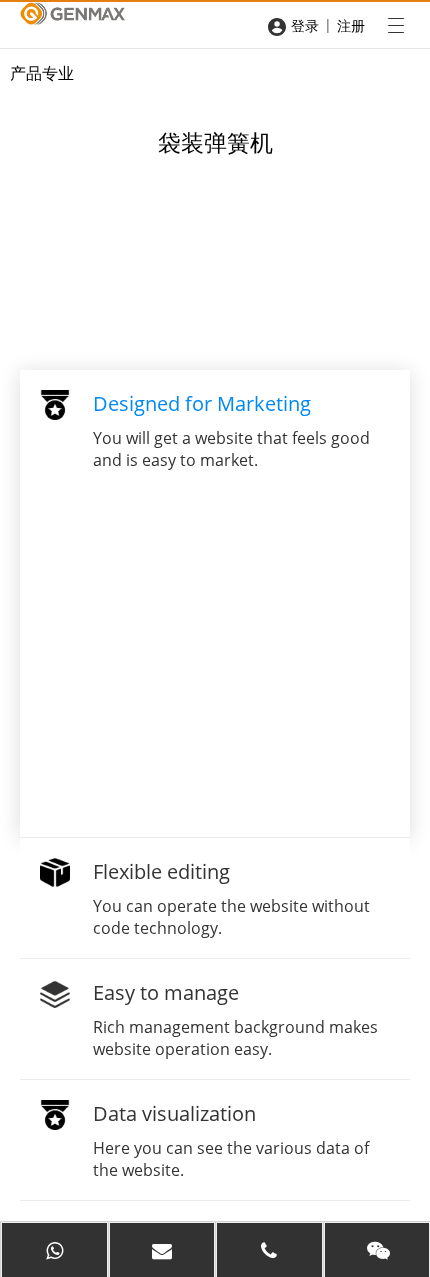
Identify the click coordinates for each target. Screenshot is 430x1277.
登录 (305, 25)
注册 (351, 25)
